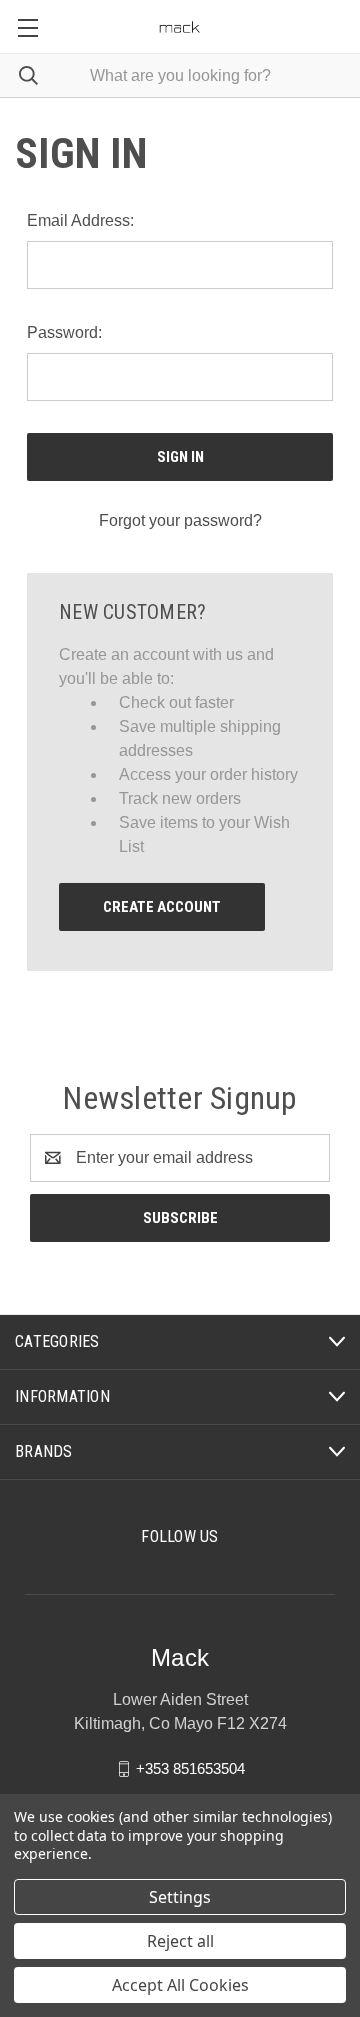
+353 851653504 (190, 1768)
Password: (64, 332)
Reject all (180, 1941)
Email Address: (80, 220)
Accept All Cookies (180, 1985)
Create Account (162, 907)
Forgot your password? (180, 520)
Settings (180, 1897)
